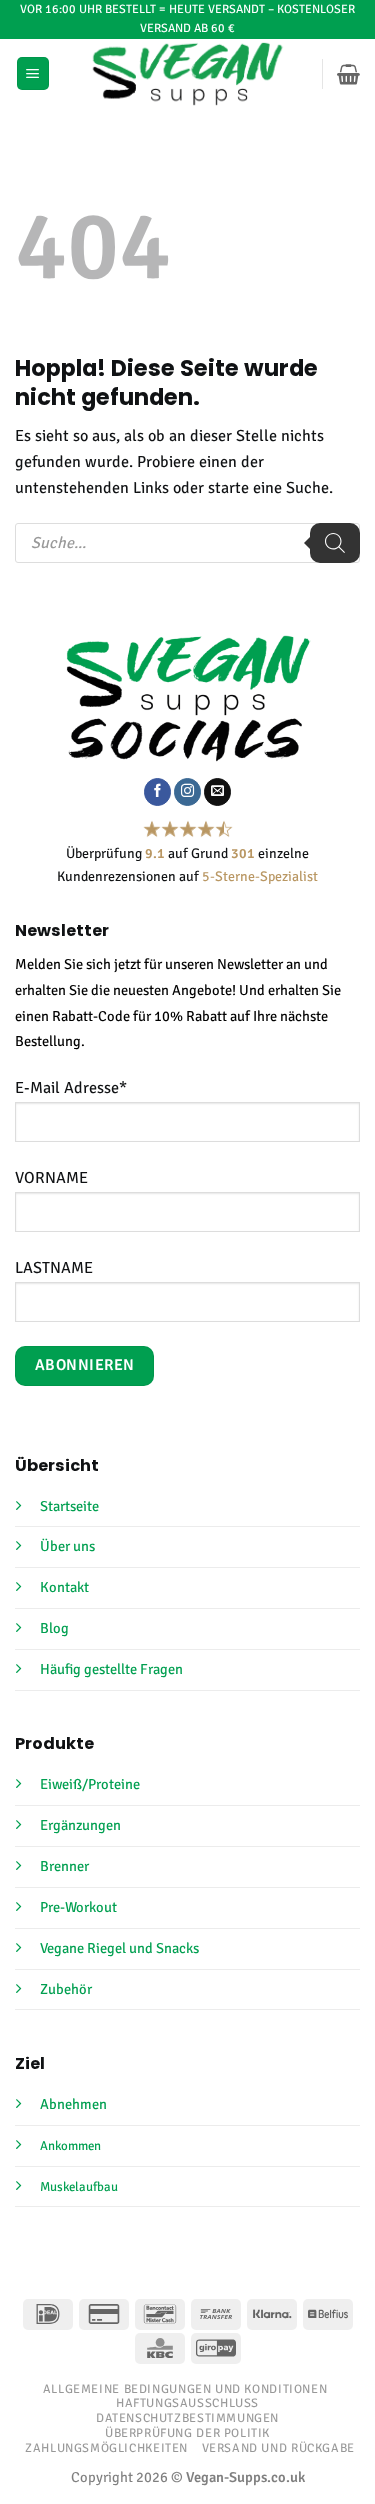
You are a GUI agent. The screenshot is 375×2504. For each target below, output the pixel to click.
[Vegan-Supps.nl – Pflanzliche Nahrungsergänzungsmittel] (187, 74)
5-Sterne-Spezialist (260, 876)
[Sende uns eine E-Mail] (217, 792)
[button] (33, 73)
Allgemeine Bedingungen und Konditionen (185, 2389)
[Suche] (335, 543)
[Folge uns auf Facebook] (157, 792)
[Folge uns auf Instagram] (187, 792)
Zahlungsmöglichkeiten (106, 2448)
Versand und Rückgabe (278, 2448)
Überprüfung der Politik (187, 2433)
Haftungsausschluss (187, 2403)
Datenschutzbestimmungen (187, 2418)
